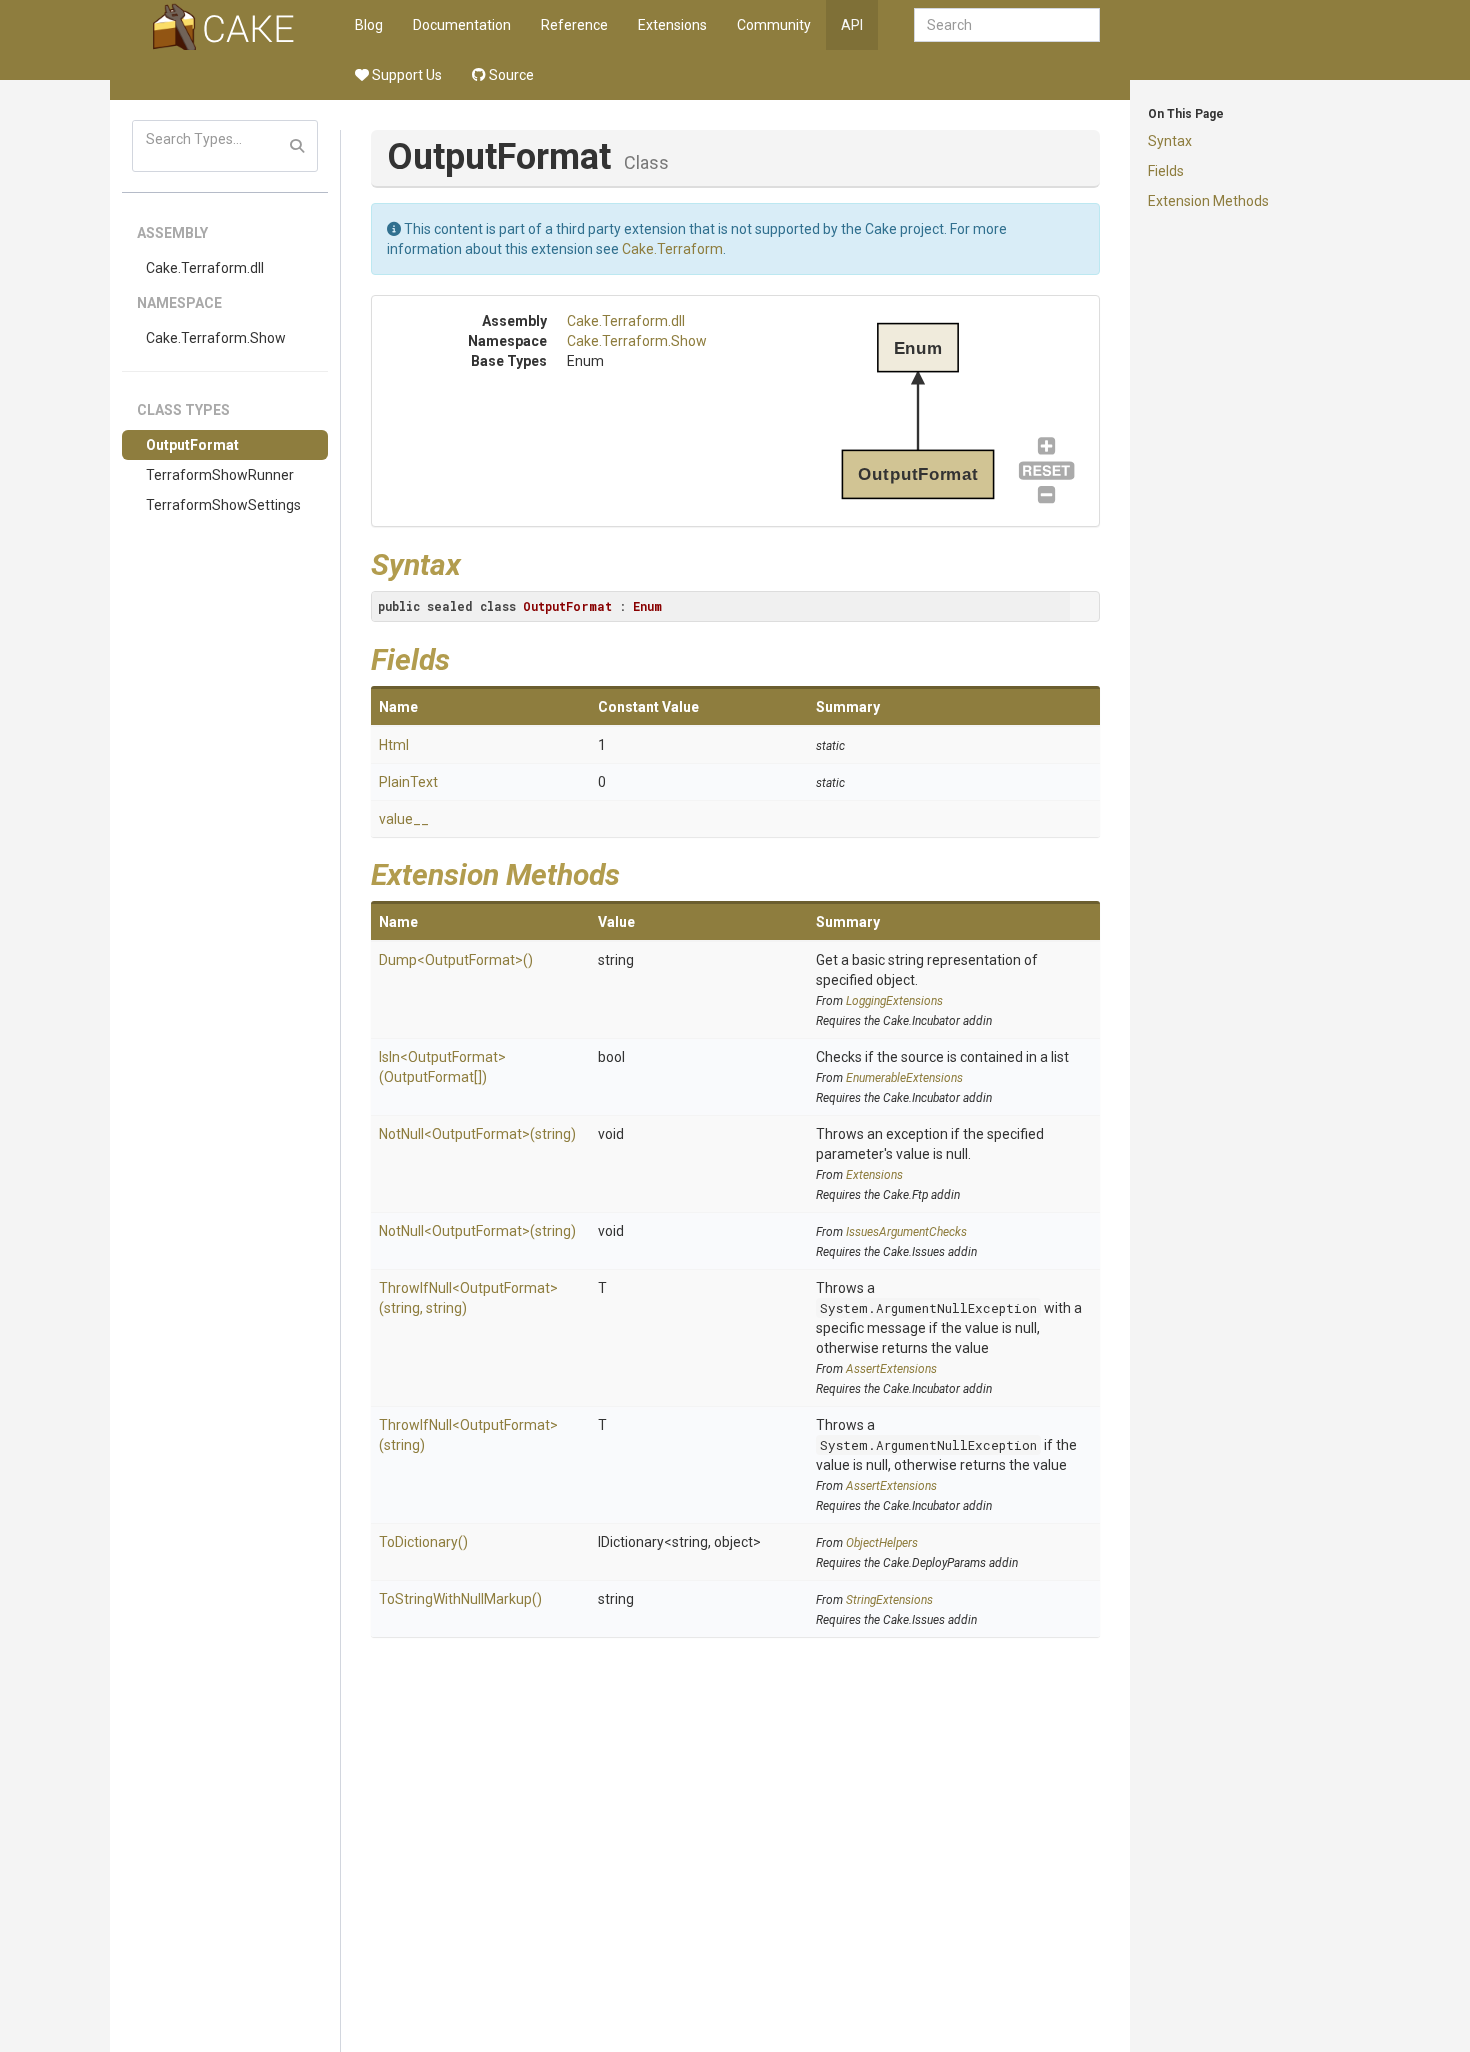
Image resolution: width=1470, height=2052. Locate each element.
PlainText (408, 782)
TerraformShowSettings (223, 505)
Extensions (672, 25)
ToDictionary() (423, 1542)
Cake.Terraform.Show (216, 338)
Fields (1166, 171)
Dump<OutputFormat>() (456, 960)
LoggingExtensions (894, 1001)
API (852, 25)
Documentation (462, 25)
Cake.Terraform (672, 249)
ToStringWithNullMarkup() (460, 1599)
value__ (404, 819)
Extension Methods (1208, 201)
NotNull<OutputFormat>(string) (477, 1134)
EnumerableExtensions (904, 1078)
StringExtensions (889, 1600)
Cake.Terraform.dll (205, 268)
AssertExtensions (891, 1369)
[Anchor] (476, 562)
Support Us (405, 75)
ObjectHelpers (882, 1543)
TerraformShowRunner (220, 475)
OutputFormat (192, 445)
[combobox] (1007, 25)
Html (394, 745)
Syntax (1170, 141)
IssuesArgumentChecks (906, 1232)
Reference (574, 25)
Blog (369, 25)
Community (774, 25)
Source (510, 75)
